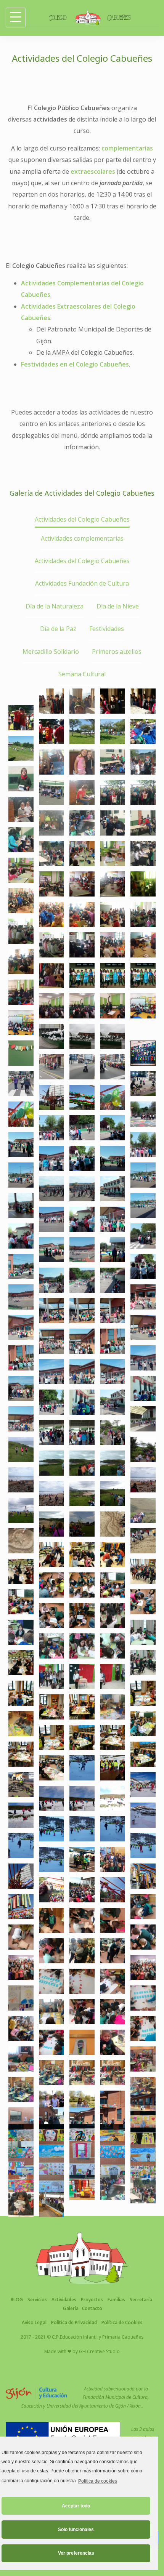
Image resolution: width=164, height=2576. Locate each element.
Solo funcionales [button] (76, 2530)
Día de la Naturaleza (55, 606)
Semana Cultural (82, 674)
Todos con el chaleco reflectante (113, 1751)
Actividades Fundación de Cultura (82, 583)
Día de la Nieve (118, 606)
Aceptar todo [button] (76, 2506)
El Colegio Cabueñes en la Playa (143, 1524)
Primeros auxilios (117, 652)
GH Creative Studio (99, 2351)
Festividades (107, 629)
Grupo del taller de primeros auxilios (21, 1950)
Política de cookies (97, 2481)
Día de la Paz (58, 629)
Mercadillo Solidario (51, 652)
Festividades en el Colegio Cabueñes (75, 364)
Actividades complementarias (82, 538)
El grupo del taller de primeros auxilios (143, 1950)
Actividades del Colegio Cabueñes (82, 519)
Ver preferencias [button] (76, 2553)
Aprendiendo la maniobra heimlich (82, 1934)
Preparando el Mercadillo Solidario (21, 1676)
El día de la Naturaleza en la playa (113, 1507)
